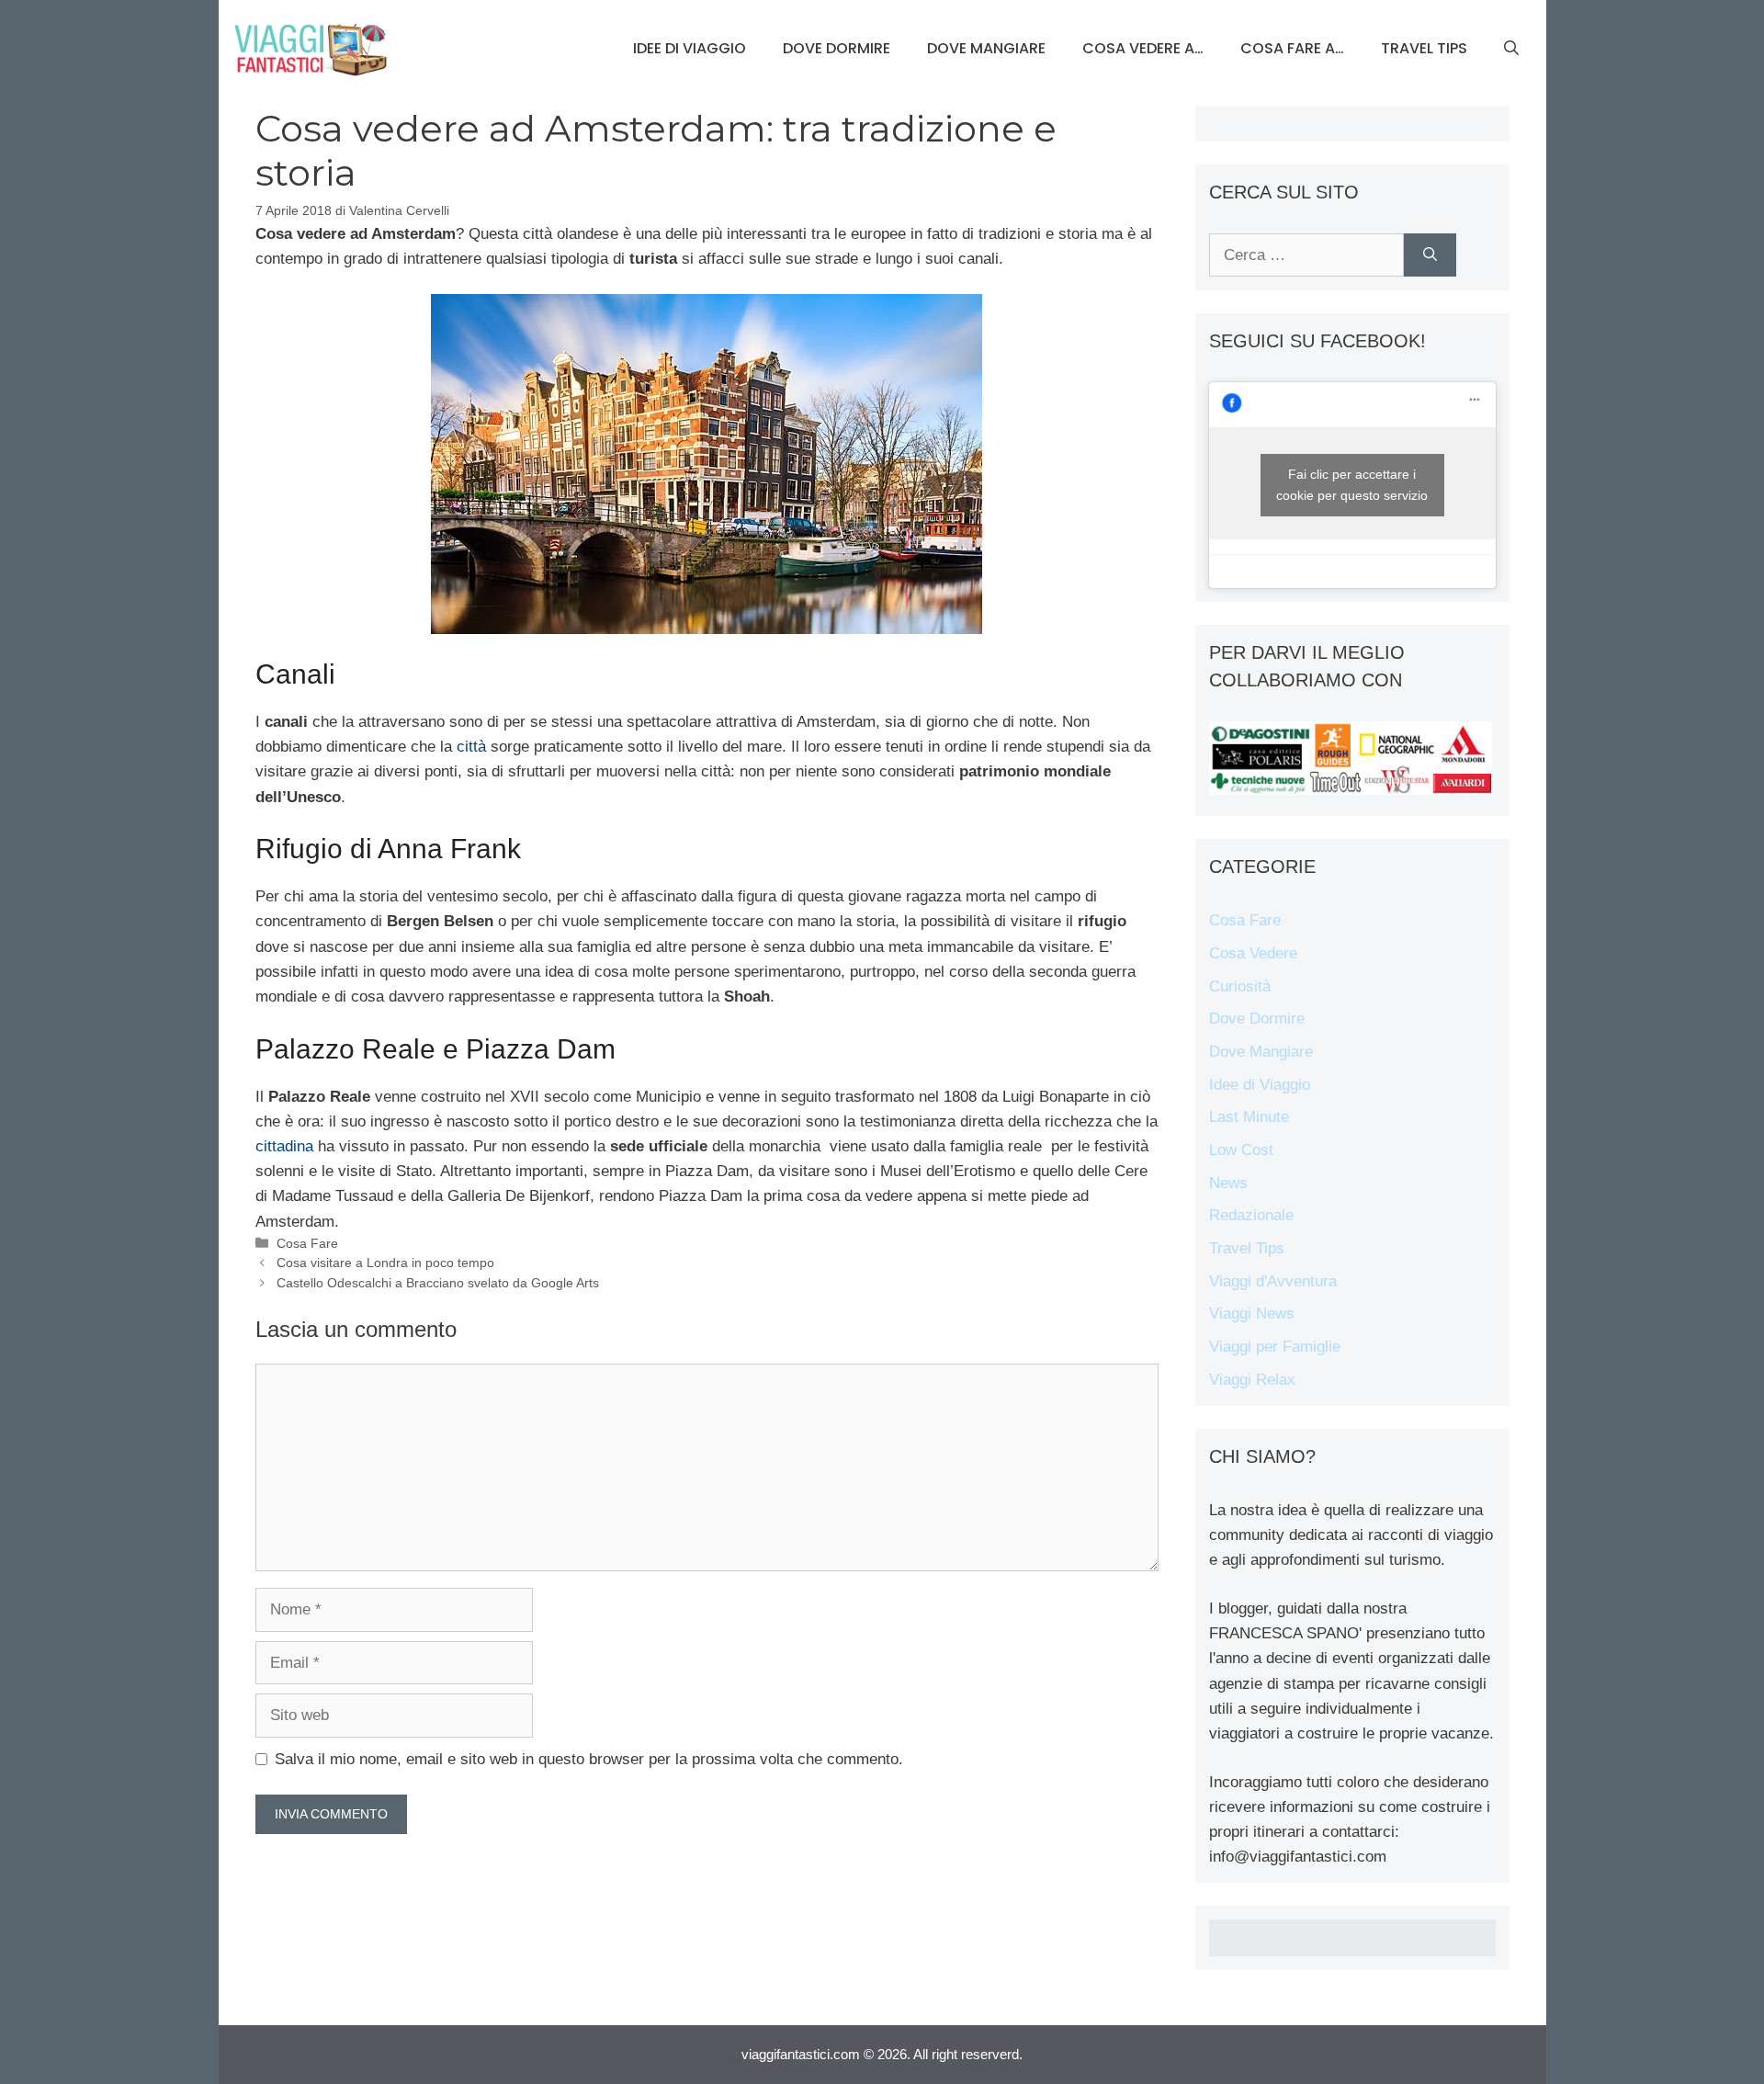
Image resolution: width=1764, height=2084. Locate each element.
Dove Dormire (837, 48)
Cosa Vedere (1253, 953)
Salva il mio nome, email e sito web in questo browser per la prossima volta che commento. (589, 1759)
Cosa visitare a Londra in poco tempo (385, 1263)
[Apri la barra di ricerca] (1511, 49)
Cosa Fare (307, 1243)
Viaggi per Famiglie (1275, 1347)
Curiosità (1240, 986)
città (471, 747)
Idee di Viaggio (690, 48)
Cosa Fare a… (1292, 48)
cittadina (284, 1146)
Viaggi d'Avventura (1273, 1281)
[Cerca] (1430, 255)
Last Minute (1249, 1117)
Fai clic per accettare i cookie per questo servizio (1352, 485)
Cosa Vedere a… (1143, 48)
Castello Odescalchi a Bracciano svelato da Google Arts (438, 1283)
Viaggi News (1252, 1314)
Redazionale (1251, 1215)
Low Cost (1241, 1150)
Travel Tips (1424, 48)
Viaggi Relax (1252, 1380)
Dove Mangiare (986, 48)
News (1228, 1183)
